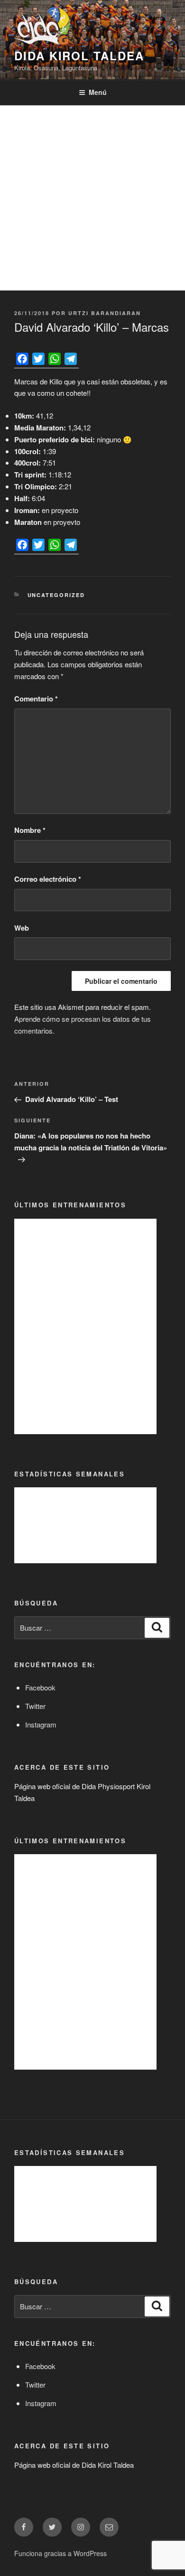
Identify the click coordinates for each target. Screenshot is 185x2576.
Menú (98, 92)
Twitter (35, 1706)
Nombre (30, 830)
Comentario (36, 699)
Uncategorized (56, 595)
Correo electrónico (48, 879)
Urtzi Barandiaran (105, 313)
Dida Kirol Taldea (79, 56)
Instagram (41, 1724)
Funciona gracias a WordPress (60, 2553)
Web (22, 928)
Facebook (40, 1687)
